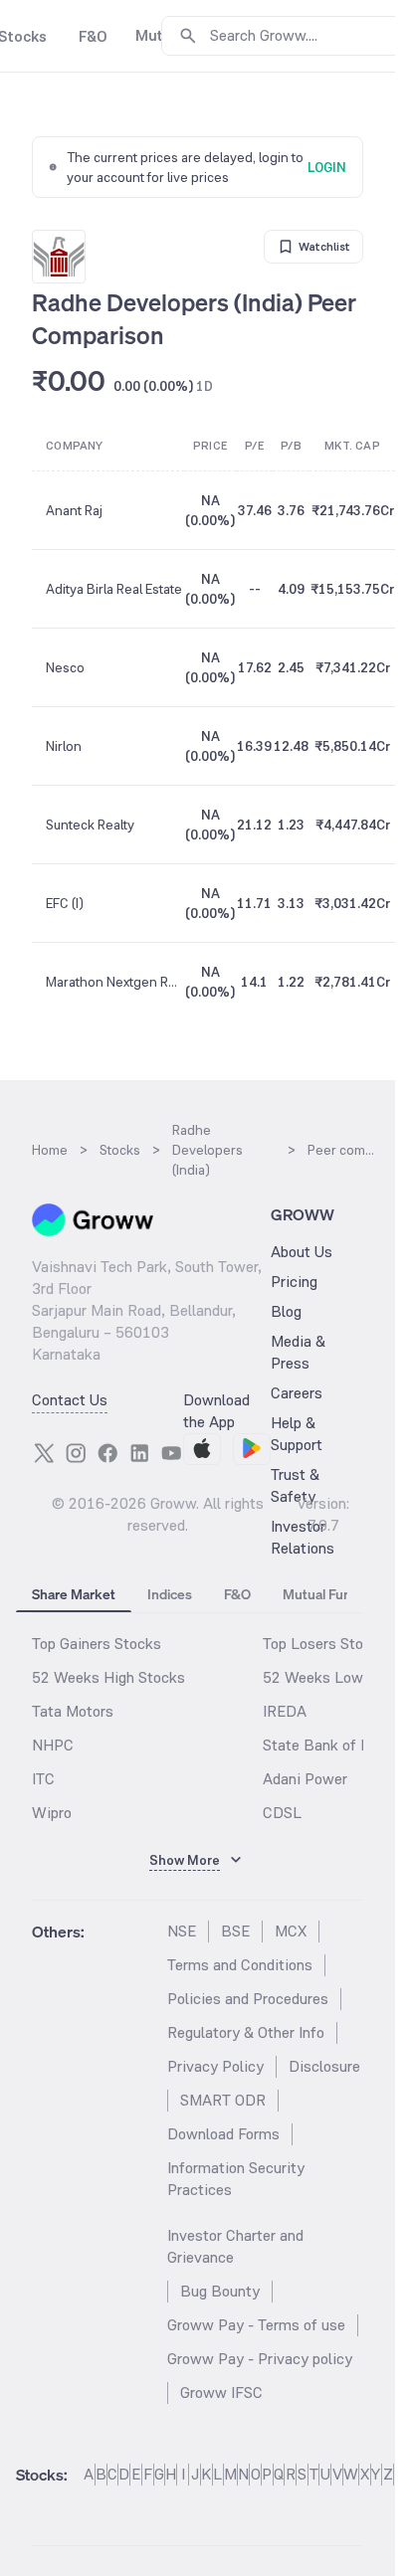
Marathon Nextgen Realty (114, 982)
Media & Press (298, 1352)
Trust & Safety (295, 1485)
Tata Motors (73, 1711)
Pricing (294, 1282)
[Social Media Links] (44, 1453)
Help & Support (297, 1434)
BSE (235, 1931)
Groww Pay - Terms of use (256, 2325)
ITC (43, 1779)
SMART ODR (223, 2100)
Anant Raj (74, 510)
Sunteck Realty (90, 825)
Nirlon (64, 746)
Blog (286, 1311)
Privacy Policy (215, 2066)
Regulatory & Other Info (246, 2032)
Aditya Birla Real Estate (114, 589)
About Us (302, 1252)
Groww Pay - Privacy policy (260, 2359)
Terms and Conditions (240, 1965)
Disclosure (324, 2066)
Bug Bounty (220, 2291)
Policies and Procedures (248, 1999)
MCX (291, 1931)
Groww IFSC (221, 2392)
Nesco (65, 667)
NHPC (53, 1745)
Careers (297, 1393)
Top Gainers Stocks (97, 1644)
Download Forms (223, 2134)
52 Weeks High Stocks (108, 1677)
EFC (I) (65, 903)
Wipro (52, 1813)
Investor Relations (303, 1537)
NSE (182, 1931)
